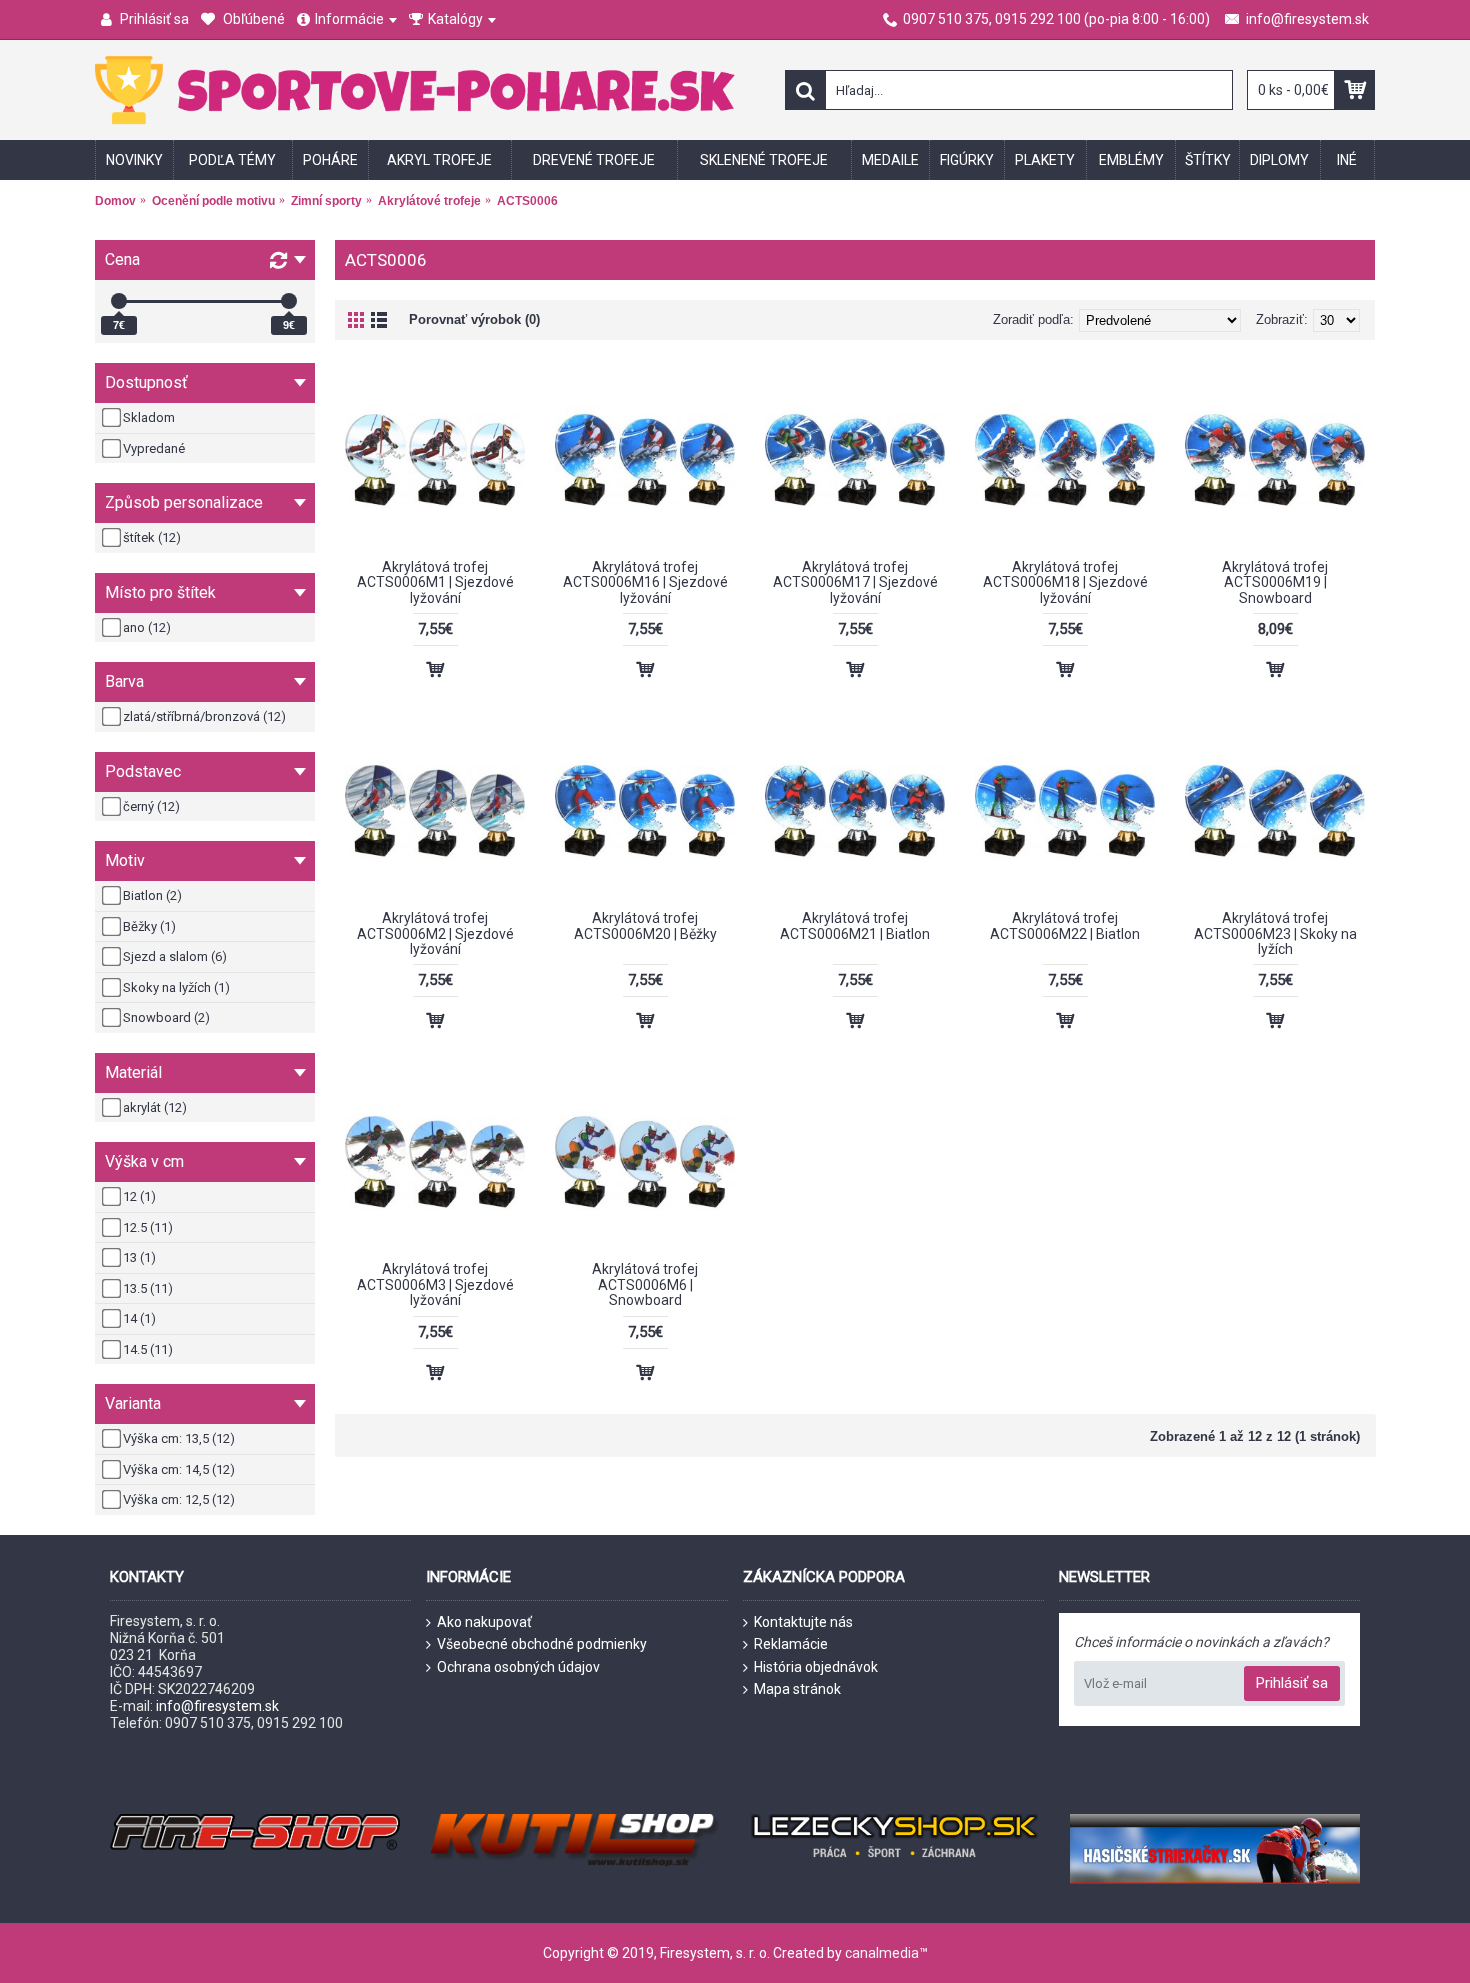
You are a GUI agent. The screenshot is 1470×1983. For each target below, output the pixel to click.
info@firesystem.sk (217, 1706)
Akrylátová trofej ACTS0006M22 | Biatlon (1065, 925)
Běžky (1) (149, 926)
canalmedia (882, 1953)
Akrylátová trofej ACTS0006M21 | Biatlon (855, 925)
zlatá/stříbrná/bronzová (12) (204, 716)
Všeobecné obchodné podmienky (542, 1644)
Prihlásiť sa (1292, 1683)
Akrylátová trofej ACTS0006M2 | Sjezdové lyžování (435, 933)
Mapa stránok (797, 1689)
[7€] (119, 301)
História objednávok (816, 1667)
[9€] (289, 301)
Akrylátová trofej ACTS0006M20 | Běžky (645, 925)
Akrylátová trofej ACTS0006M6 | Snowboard (645, 1284)
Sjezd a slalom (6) (175, 956)
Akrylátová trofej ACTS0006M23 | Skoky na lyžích (1275, 933)
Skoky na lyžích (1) (176, 987)
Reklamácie (791, 1644)
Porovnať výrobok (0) (474, 319)
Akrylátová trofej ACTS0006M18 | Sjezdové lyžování (1065, 582)
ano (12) (147, 627)
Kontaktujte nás (803, 1622)
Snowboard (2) (166, 1017)
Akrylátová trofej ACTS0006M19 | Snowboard (1275, 582)
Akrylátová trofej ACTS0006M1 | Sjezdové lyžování (435, 582)
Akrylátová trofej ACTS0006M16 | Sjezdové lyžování (645, 582)
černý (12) (151, 806)
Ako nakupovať (484, 1622)
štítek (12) (152, 537)
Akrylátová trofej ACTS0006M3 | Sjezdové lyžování (435, 1284)
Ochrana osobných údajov (518, 1667)
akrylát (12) (155, 1107)
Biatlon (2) (152, 895)
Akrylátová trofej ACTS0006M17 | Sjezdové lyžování (855, 582)
